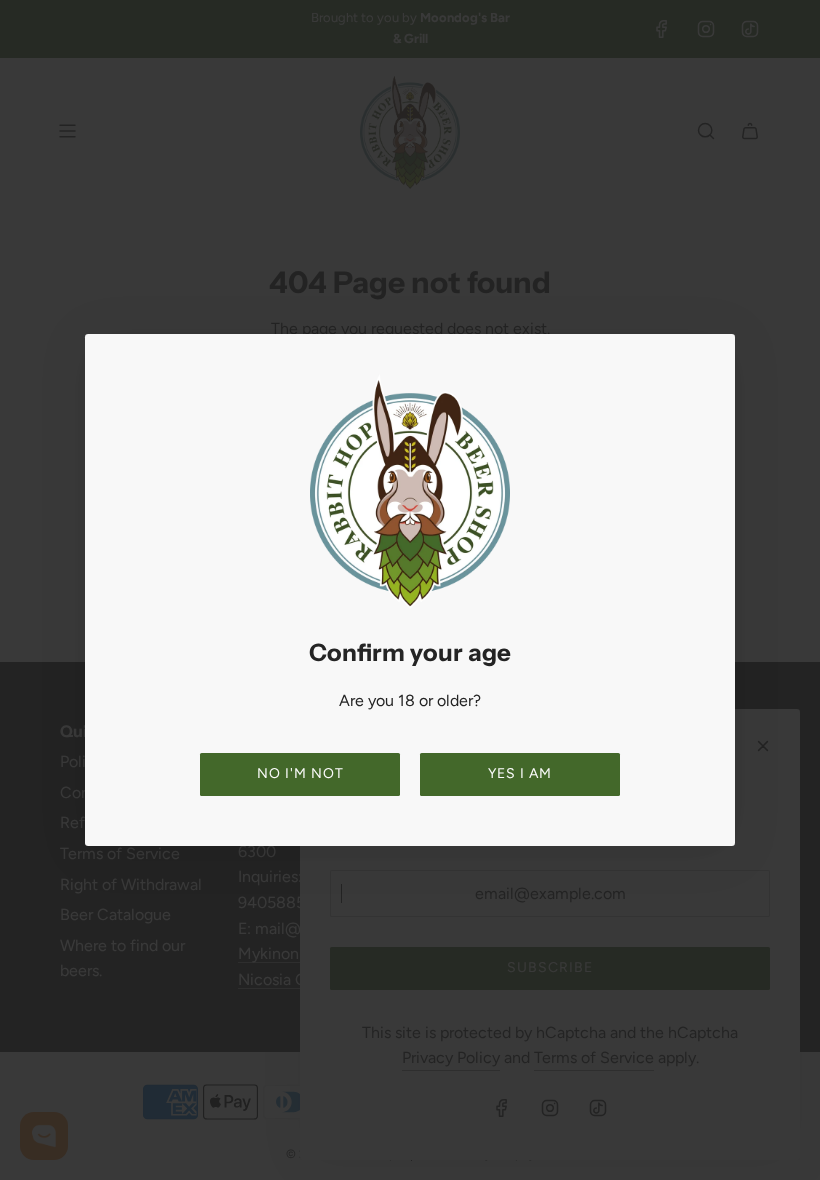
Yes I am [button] (520, 773)
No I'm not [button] (300, 773)
